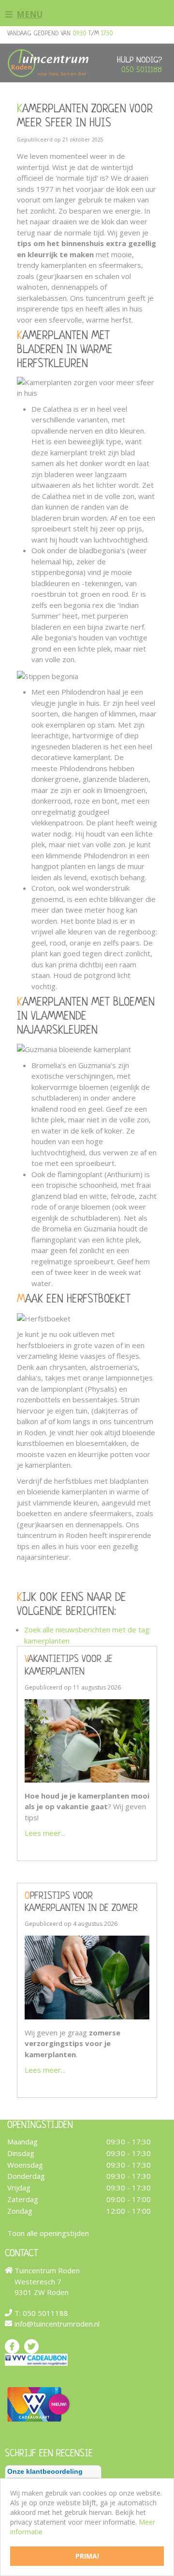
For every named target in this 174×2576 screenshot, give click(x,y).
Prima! (87, 2556)
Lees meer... (45, 1833)
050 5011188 (142, 70)
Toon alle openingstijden (48, 2233)
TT (31, 2346)
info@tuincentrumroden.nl (57, 2324)
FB (12, 2346)
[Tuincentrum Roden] (48, 63)
